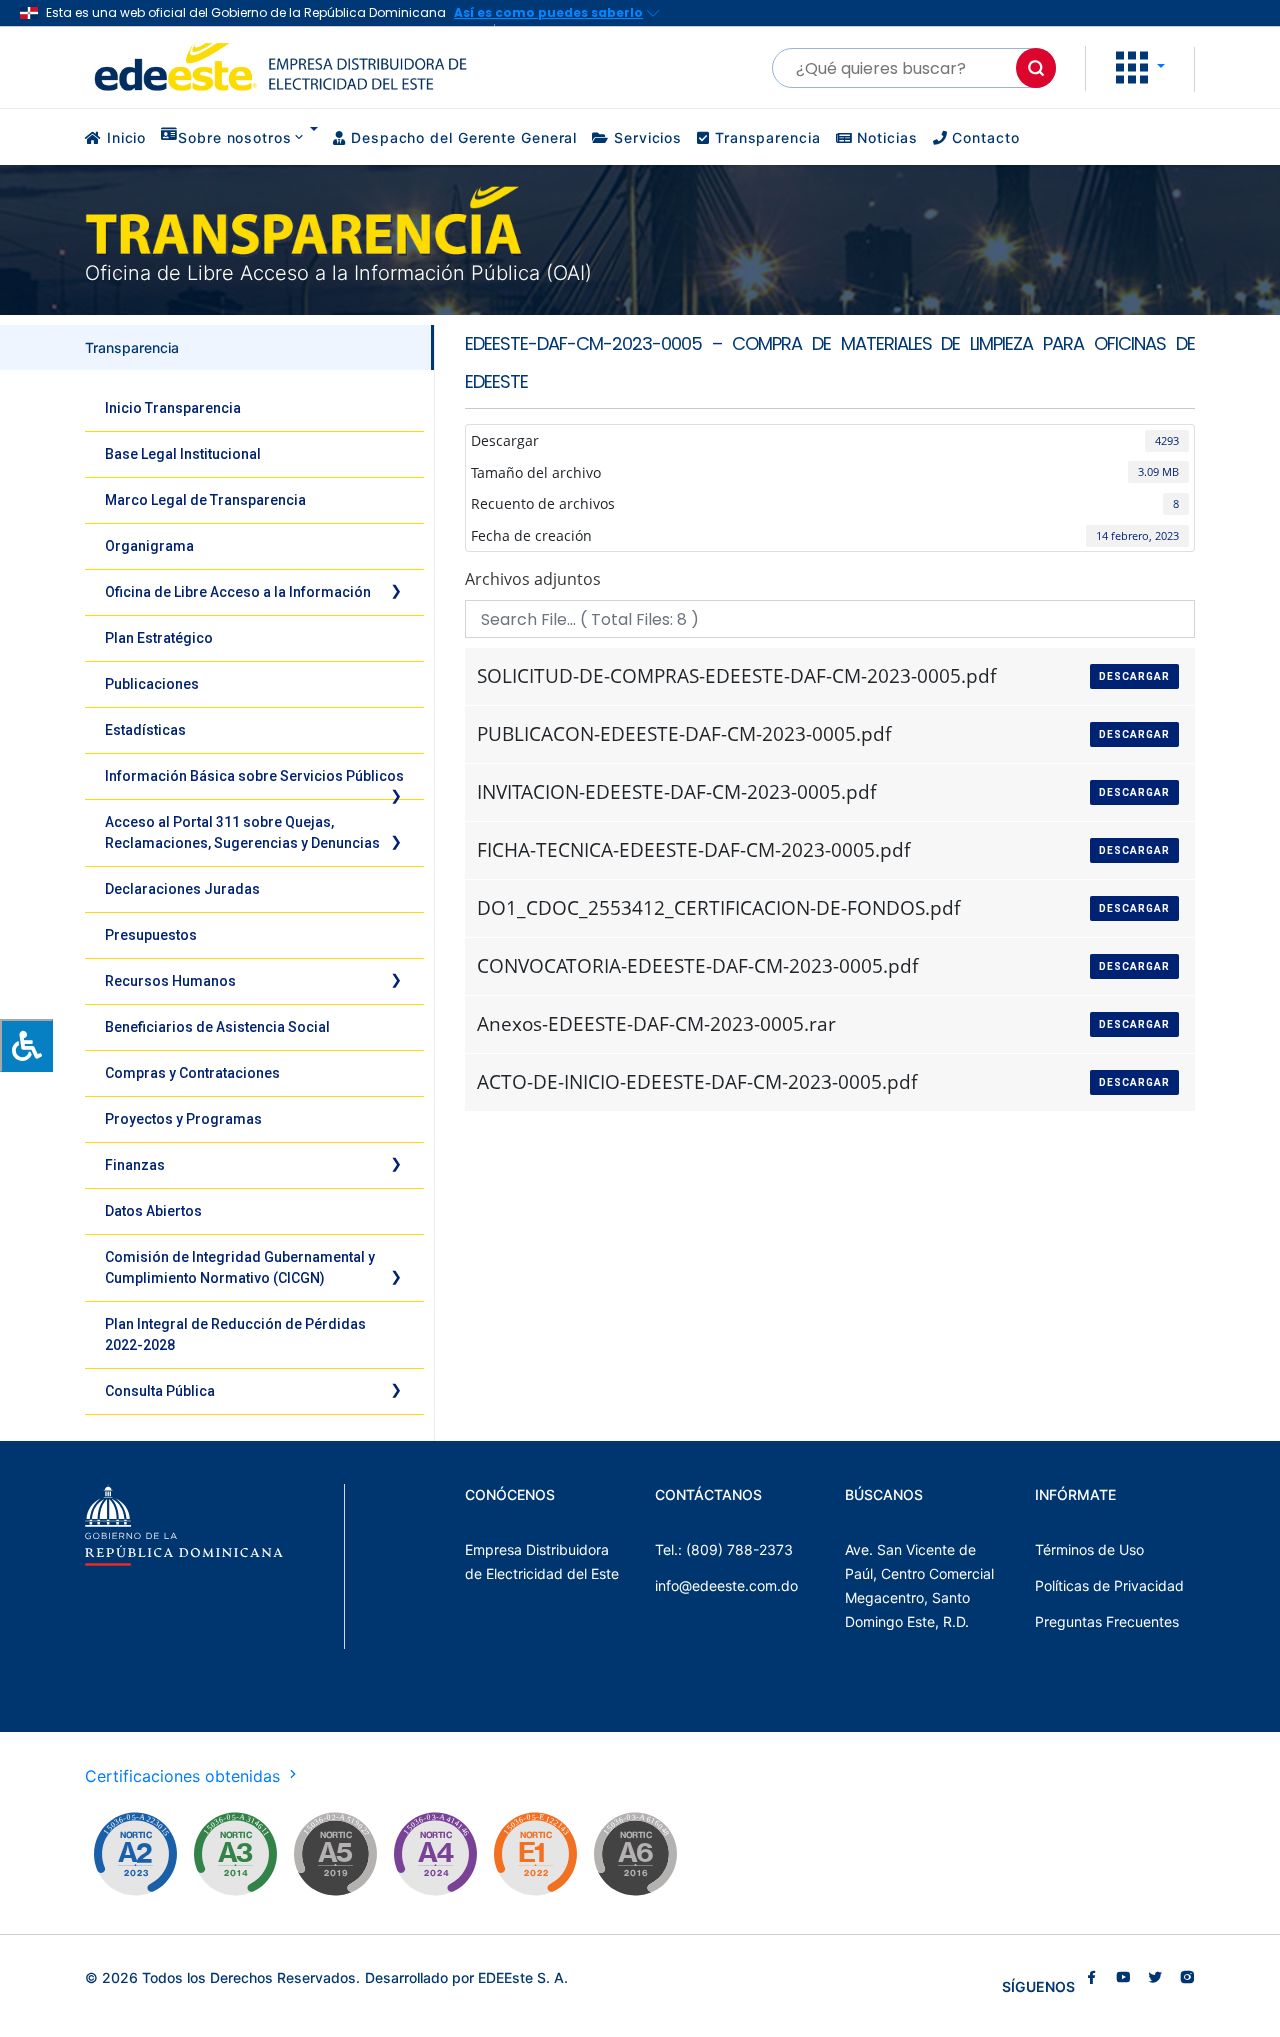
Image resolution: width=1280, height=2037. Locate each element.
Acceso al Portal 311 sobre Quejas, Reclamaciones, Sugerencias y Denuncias (242, 832)
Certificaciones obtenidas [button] (185, 1776)
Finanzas (135, 1165)
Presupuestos (151, 935)
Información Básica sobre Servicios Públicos (254, 776)
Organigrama (149, 546)
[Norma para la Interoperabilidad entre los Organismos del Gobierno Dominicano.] (435, 1854)
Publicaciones (152, 684)
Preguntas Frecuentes (1107, 1621)
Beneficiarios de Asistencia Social (217, 1027)
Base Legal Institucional (183, 454)
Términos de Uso (1089, 1549)
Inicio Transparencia (173, 408)
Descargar (1134, 676)
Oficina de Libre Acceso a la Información (238, 592)
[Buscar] (1036, 68)
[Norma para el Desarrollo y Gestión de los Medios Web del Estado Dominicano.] (135, 1854)
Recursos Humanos (170, 981)
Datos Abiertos (153, 1211)
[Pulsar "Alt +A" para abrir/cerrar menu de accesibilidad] (26, 1045)
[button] (1140, 66)
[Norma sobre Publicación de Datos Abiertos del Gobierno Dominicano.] (235, 1854)
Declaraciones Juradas (182, 889)
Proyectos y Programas (183, 1119)
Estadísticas (145, 730)
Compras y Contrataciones (192, 1073)
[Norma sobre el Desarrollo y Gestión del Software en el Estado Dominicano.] (635, 1854)
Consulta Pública (160, 1391)
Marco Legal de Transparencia (205, 500)
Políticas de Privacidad (1109, 1585)
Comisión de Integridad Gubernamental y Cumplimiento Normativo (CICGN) (240, 1267)
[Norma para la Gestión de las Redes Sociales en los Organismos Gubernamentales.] (535, 1854)
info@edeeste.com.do (726, 1585)
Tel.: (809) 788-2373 (724, 1549)
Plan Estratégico (159, 638)
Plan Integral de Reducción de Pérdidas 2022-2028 (235, 1334)
